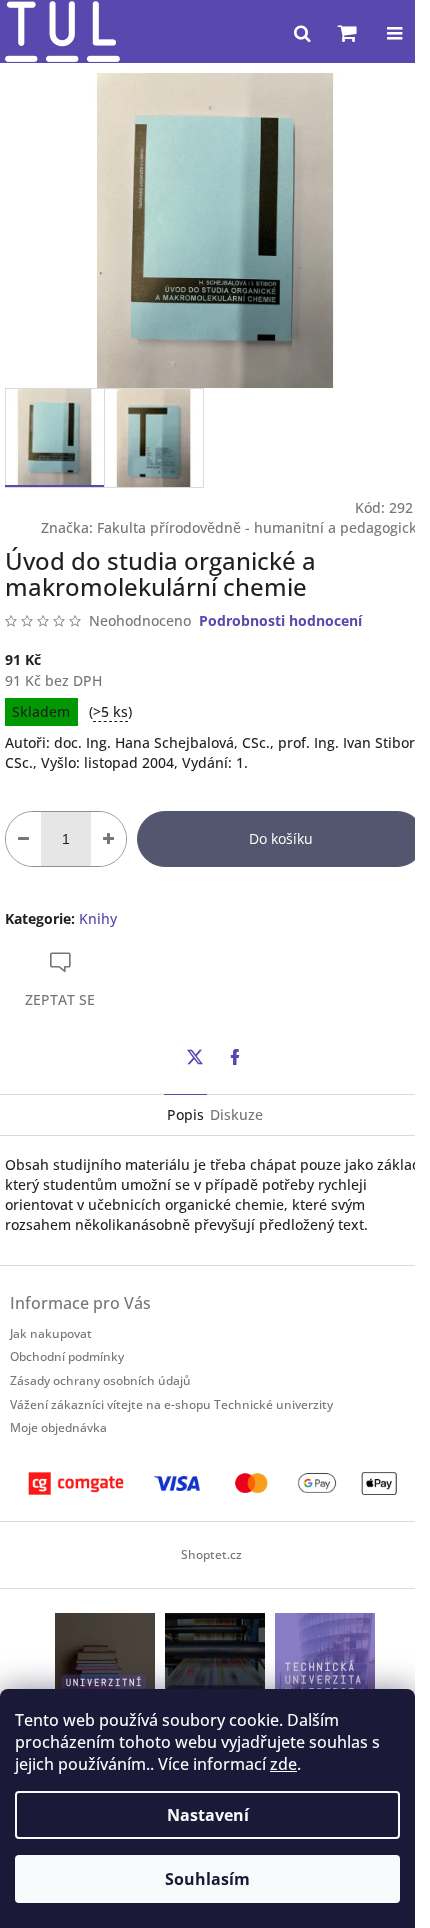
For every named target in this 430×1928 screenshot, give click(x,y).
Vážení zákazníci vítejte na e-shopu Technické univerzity (171, 1404)
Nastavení (208, 1815)
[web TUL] (325, 1661)
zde (283, 1764)
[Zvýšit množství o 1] (108, 839)
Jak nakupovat (51, 1333)
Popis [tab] (185, 1114)
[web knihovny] (105, 1661)
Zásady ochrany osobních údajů (100, 1380)
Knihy (98, 918)
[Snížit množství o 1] (23, 839)
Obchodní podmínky (67, 1356)
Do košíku (281, 838)
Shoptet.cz (211, 1554)
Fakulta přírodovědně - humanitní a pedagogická (261, 527)
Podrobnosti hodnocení (280, 620)
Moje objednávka (58, 1427)
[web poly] (215, 1661)
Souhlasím (207, 1879)
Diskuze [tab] (236, 1114)
